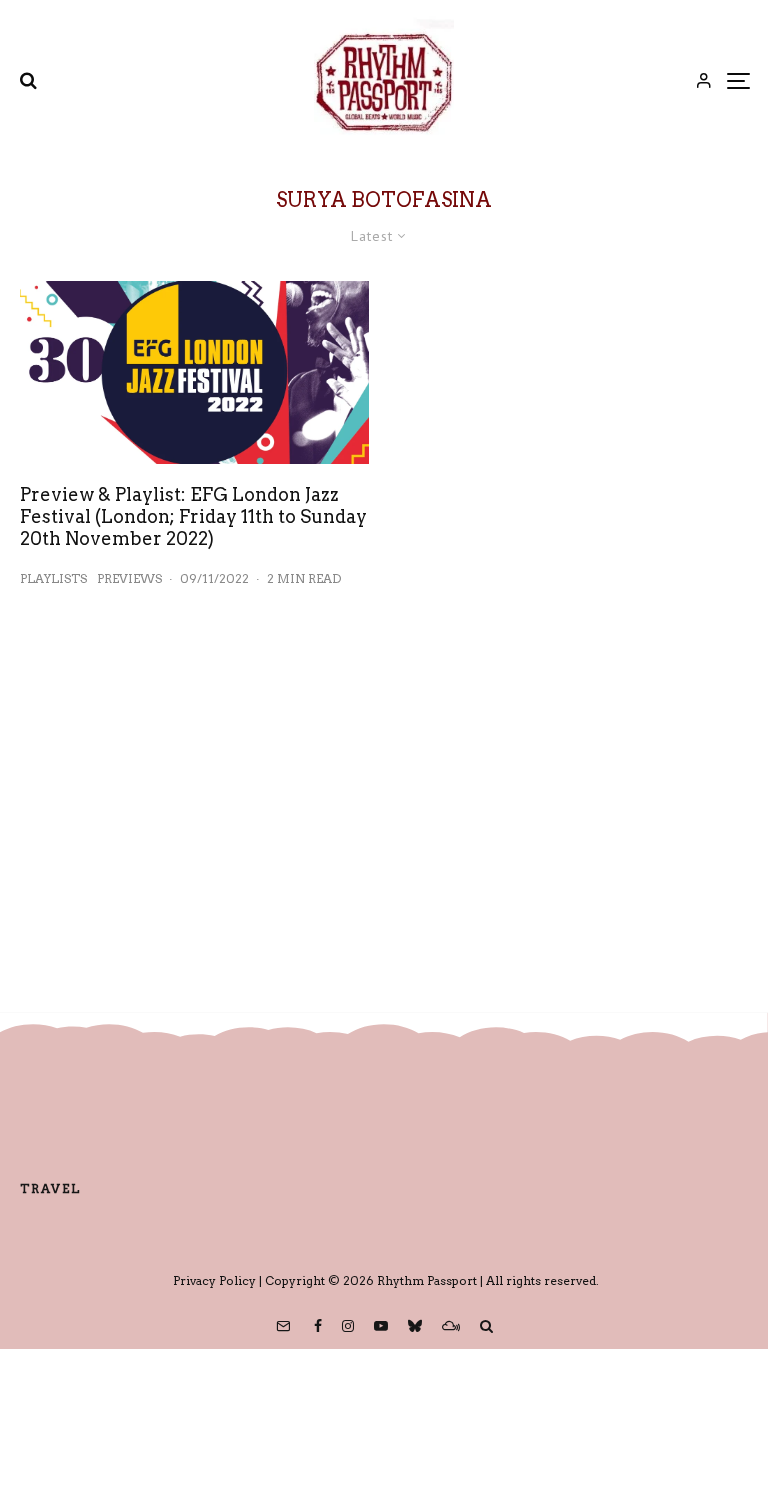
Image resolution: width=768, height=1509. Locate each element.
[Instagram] (348, 1326)
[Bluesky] (415, 1326)
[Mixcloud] (451, 1326)
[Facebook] (318, 1326)
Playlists (53, 578)
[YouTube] (381, 1326)
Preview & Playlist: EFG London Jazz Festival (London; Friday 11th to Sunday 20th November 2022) (193, 516)
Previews (129, 578)
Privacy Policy (214, 1280)
